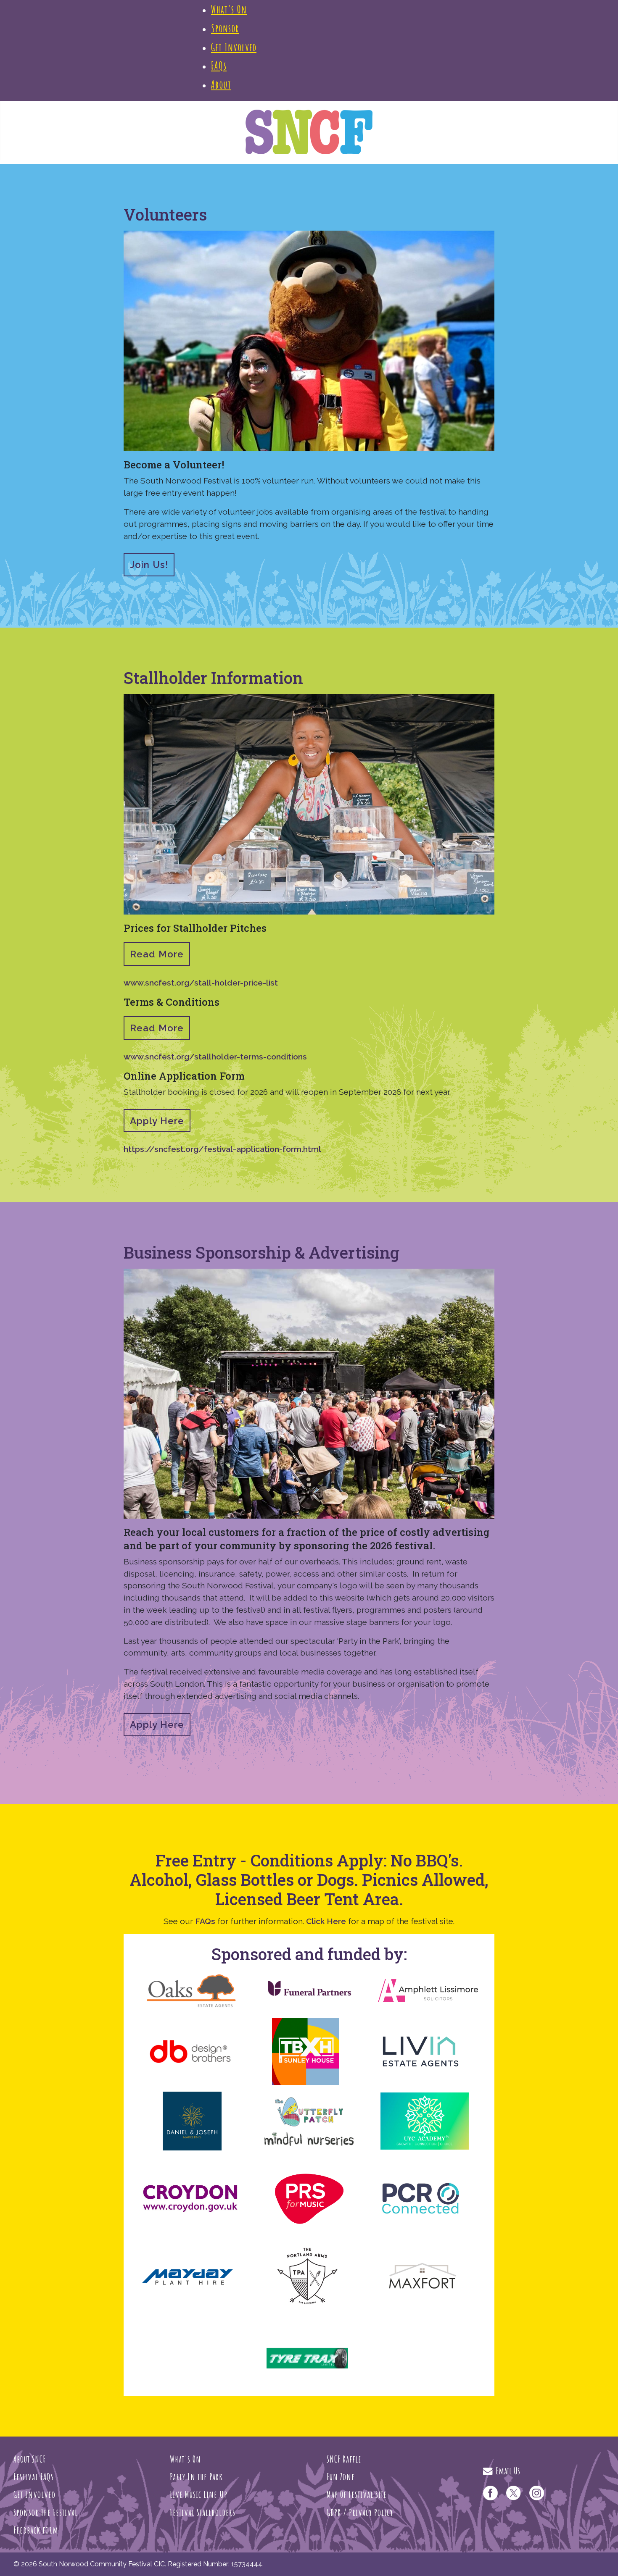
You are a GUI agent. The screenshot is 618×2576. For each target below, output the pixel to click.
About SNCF (30, 2459)
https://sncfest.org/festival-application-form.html (222, 1149)
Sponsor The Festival (46, 2512)
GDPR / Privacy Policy (360, 2512)
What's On (185, 2459)
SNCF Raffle (344, 2459)
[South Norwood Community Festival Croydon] (309, 131)
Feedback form (36, 2530)
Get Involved (34, 2494)
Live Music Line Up (199, 2494)
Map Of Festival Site (357, 2494)
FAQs (205, 1921)
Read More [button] (157, 954)
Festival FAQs (34, 2476)
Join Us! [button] (149, 565)
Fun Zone (341, 2476)
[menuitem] (229, 9)
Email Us (506, 2471)
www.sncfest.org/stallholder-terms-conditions (215, 1057)
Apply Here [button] (157, 1121)
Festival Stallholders (203, 2512)
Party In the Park (196, 2476)
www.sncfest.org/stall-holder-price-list (201, 983)
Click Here (326, 1921)
